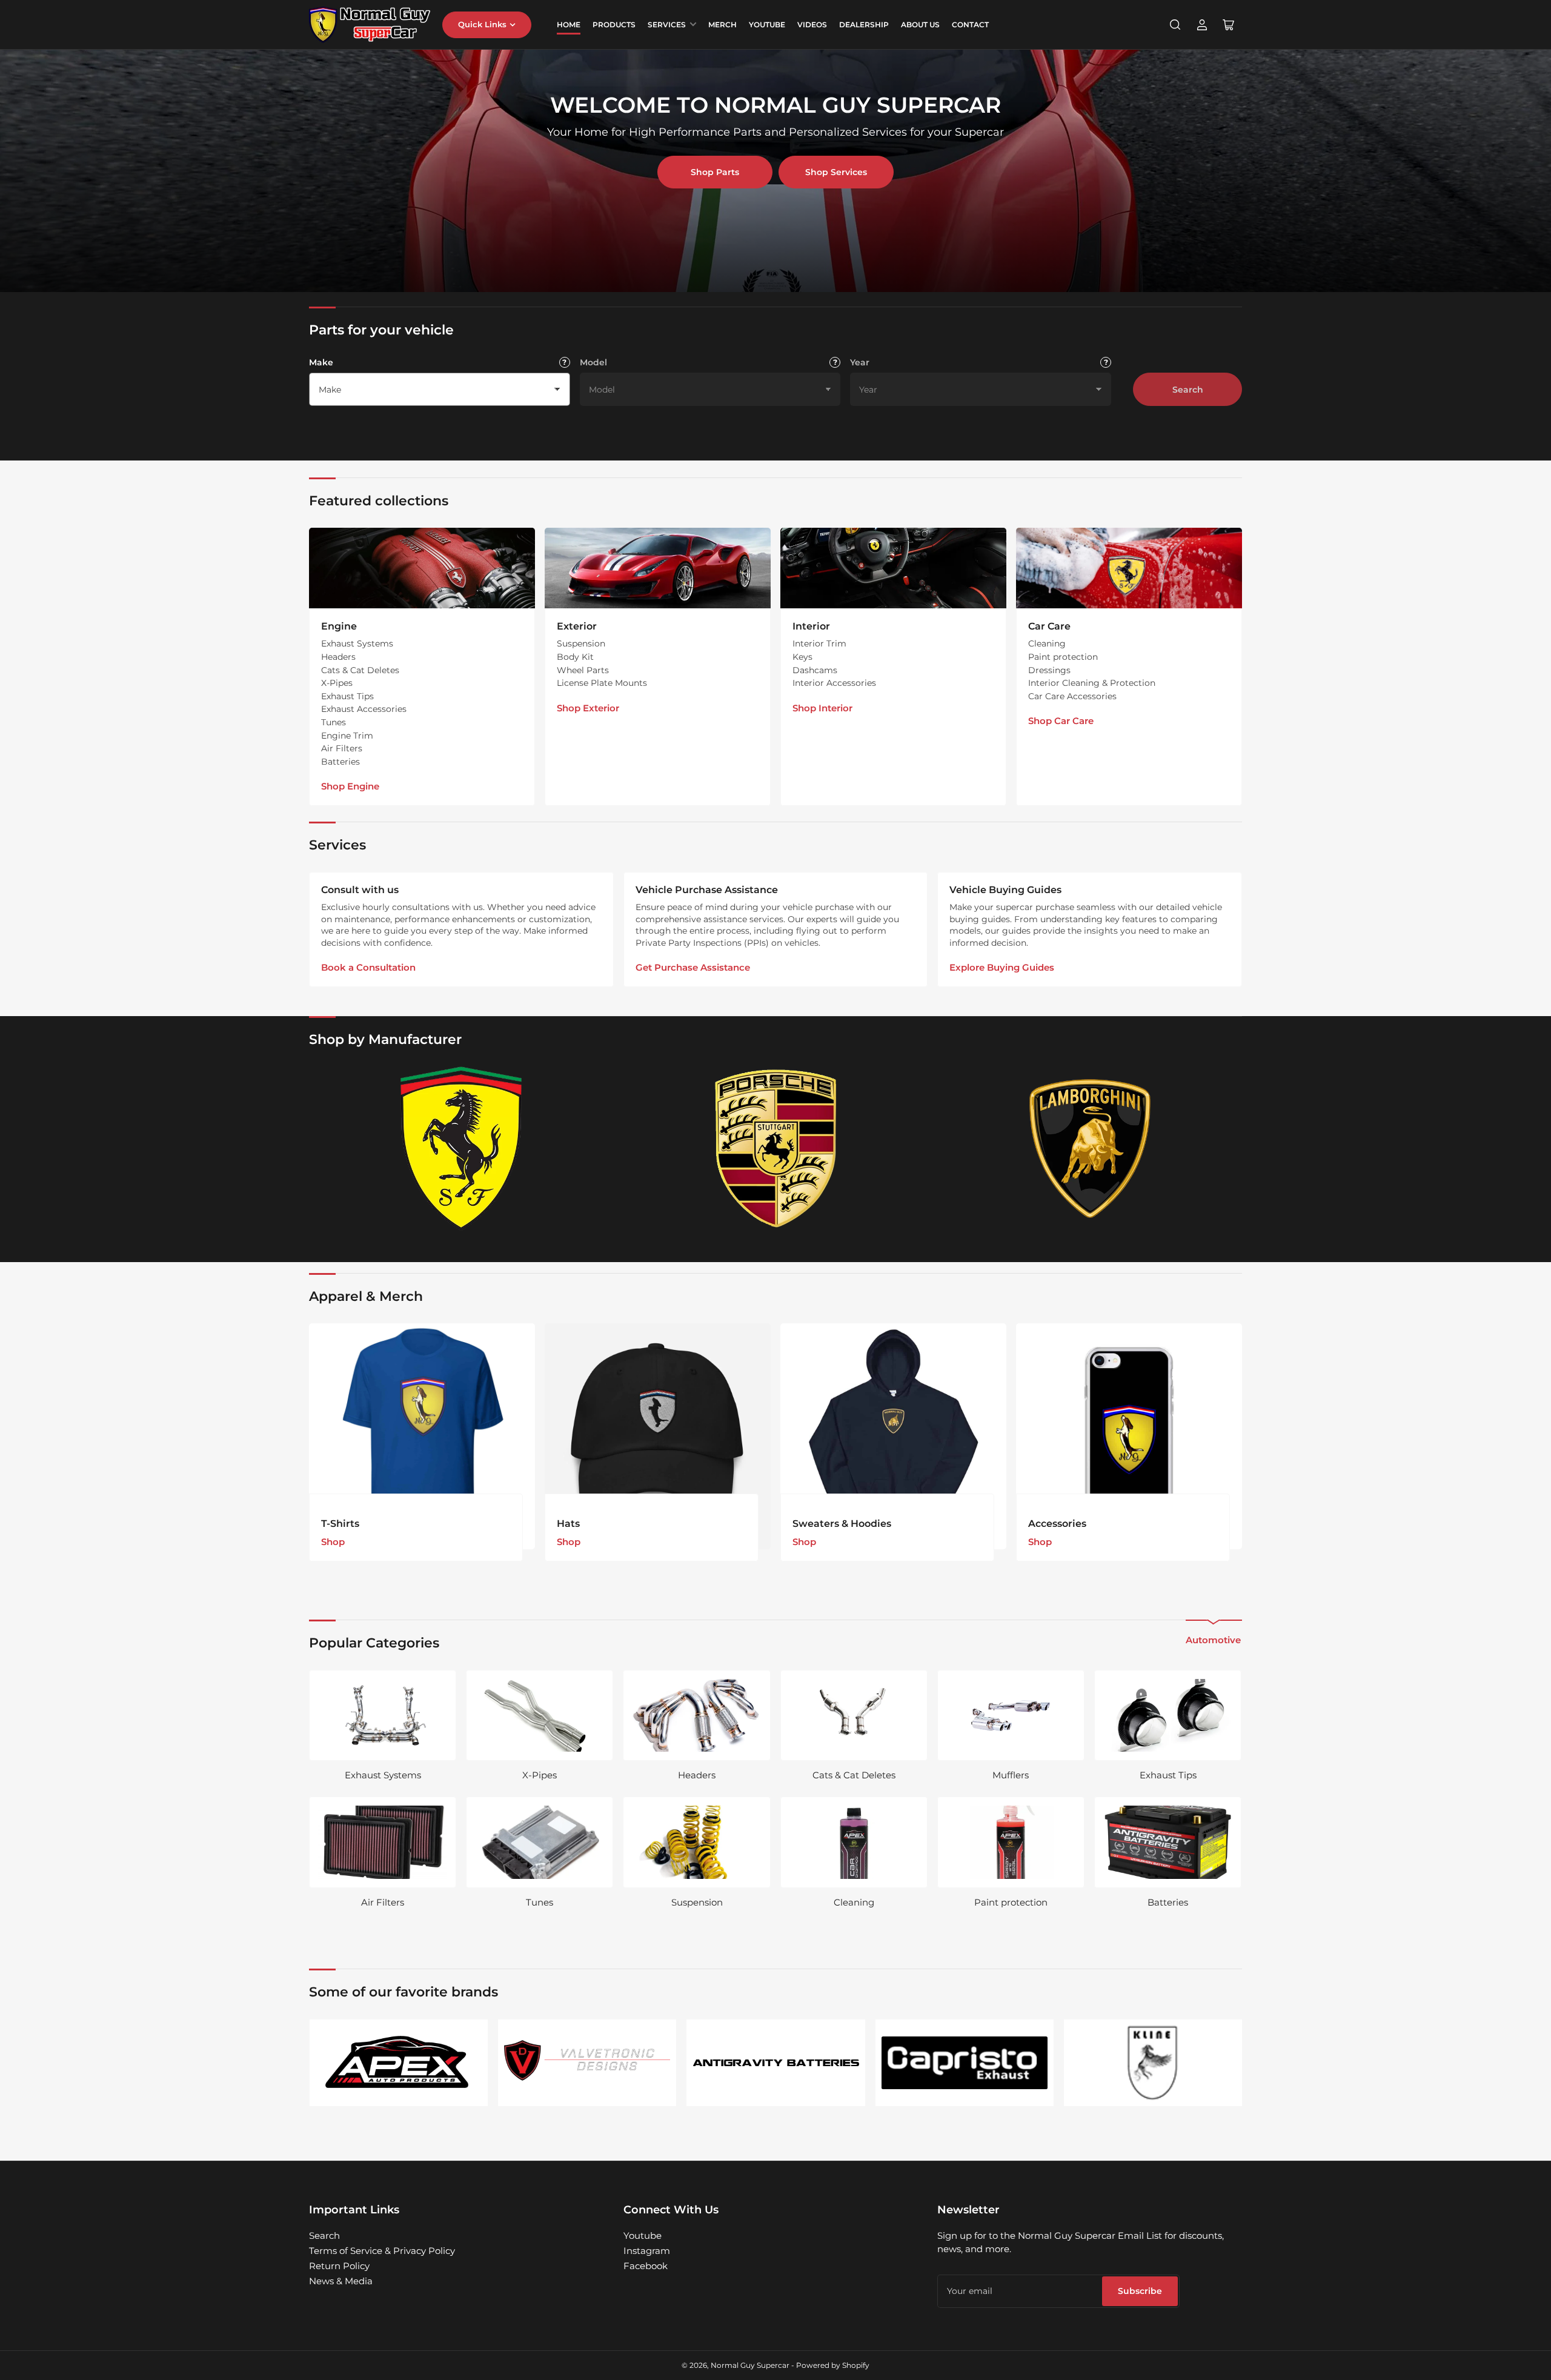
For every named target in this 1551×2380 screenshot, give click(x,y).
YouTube (767, 25)
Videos (812, 25)
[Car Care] (1129, 568)
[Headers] (696, 1715)
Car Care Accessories (1072, 696)
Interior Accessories (834, 683)
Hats (568, 1524)
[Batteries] (1168, 1842)
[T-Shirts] (422, 1436)
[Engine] (422, 568)
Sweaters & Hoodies (842, 1524)
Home (569, 25)
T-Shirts (340, 1524)
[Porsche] (775, 1148)
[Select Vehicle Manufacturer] (565, 362)
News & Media (341, 2281)
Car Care (1049, 626)
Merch (722, 25)
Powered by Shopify (833, 2365)
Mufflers (1011, 1775)
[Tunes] (540, 1842)
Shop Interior (822, 708)
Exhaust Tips (347, 696)
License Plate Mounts (602, 683)
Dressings (1049, 670)
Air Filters (342, 748)
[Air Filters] (383, 1842)
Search (1188, 390)
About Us (920, 25)
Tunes (334, 722)
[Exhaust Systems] (383, 1715)
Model (593, 362)
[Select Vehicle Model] (835, 362)
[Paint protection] (1011, 1842)
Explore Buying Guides (1002, 967)
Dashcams (815, 670)
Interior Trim (819, 643)
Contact (970, 25)
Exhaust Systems (357, 643)
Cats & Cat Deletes (360, 670)
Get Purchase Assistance (693, 967)
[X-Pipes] (540, 1715)
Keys (802, 657)
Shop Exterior (588, 708)
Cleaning (1047, 643)
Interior (811, 626)
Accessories (1057, 1524)
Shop (333, 1542)
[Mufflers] (1011, 1715)
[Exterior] (658, 568)
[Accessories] (1129, 1436)
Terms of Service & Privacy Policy (382, 2251)
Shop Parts (715, 172)
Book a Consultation (368, 967)
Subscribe (1140, 2291)
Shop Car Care (1061, 721)
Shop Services (836, 172)
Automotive (1213, 1640)
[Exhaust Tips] (1168, 1715)
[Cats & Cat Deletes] (854, 1715)
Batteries (340, 762)
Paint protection (1063, 657)
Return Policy (339, 2266)
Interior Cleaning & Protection (1092, 683)
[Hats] (658, 1436)
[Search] (1175, 25)
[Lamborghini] (1090, 1148)
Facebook (646, 2266)
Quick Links (482, 24)
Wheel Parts (583, 670)
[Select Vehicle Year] (1106, 362)
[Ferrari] (461, 1148)
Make (321, 362)
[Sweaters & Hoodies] (893, 1436)
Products (614, 25)
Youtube (643, 2235)
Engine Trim (347, 736)
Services (667, 25)
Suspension (581, 643)
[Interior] (893, 568)
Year (860, 362)
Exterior (577, 626)
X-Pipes (337, 683)
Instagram (647, 2251)
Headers (338, 657)
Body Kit (575, 657)
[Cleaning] (854, 1842)
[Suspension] (696, 1842)
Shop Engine (350, 786)
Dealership (864, 25)
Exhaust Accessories (364, 709)
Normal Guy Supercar (750, 2365)
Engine (339, 626)
